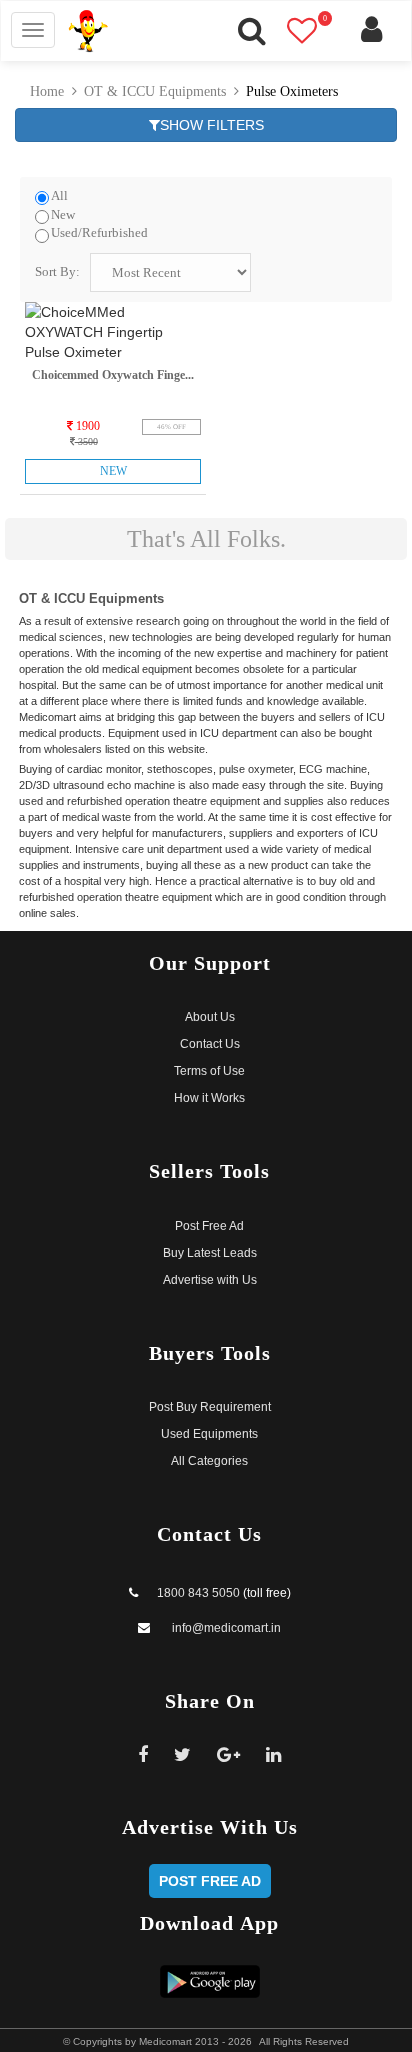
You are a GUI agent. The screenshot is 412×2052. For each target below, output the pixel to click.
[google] (229, 1755)
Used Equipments (209, 1434)
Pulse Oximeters (292, 91)
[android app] (210, 1980)
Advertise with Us (210, 1280)
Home (47, 91)
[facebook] (143, 1755)
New (63, 215)
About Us (210, 1017)
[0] (312, 37)
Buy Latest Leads (210, 1253)
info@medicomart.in (225, 1628)
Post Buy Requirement (210, 1407)
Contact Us (210, 1044)
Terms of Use (209, 1071)
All (59, 196)
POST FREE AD (210, 1881)
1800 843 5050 (198, 1593)
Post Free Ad (209, 1226)
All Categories (209, 1461)
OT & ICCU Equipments (155, 91)
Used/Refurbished (99, 233)
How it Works (209, 1098)
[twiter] (183, 1755)
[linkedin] (274, 1755)
